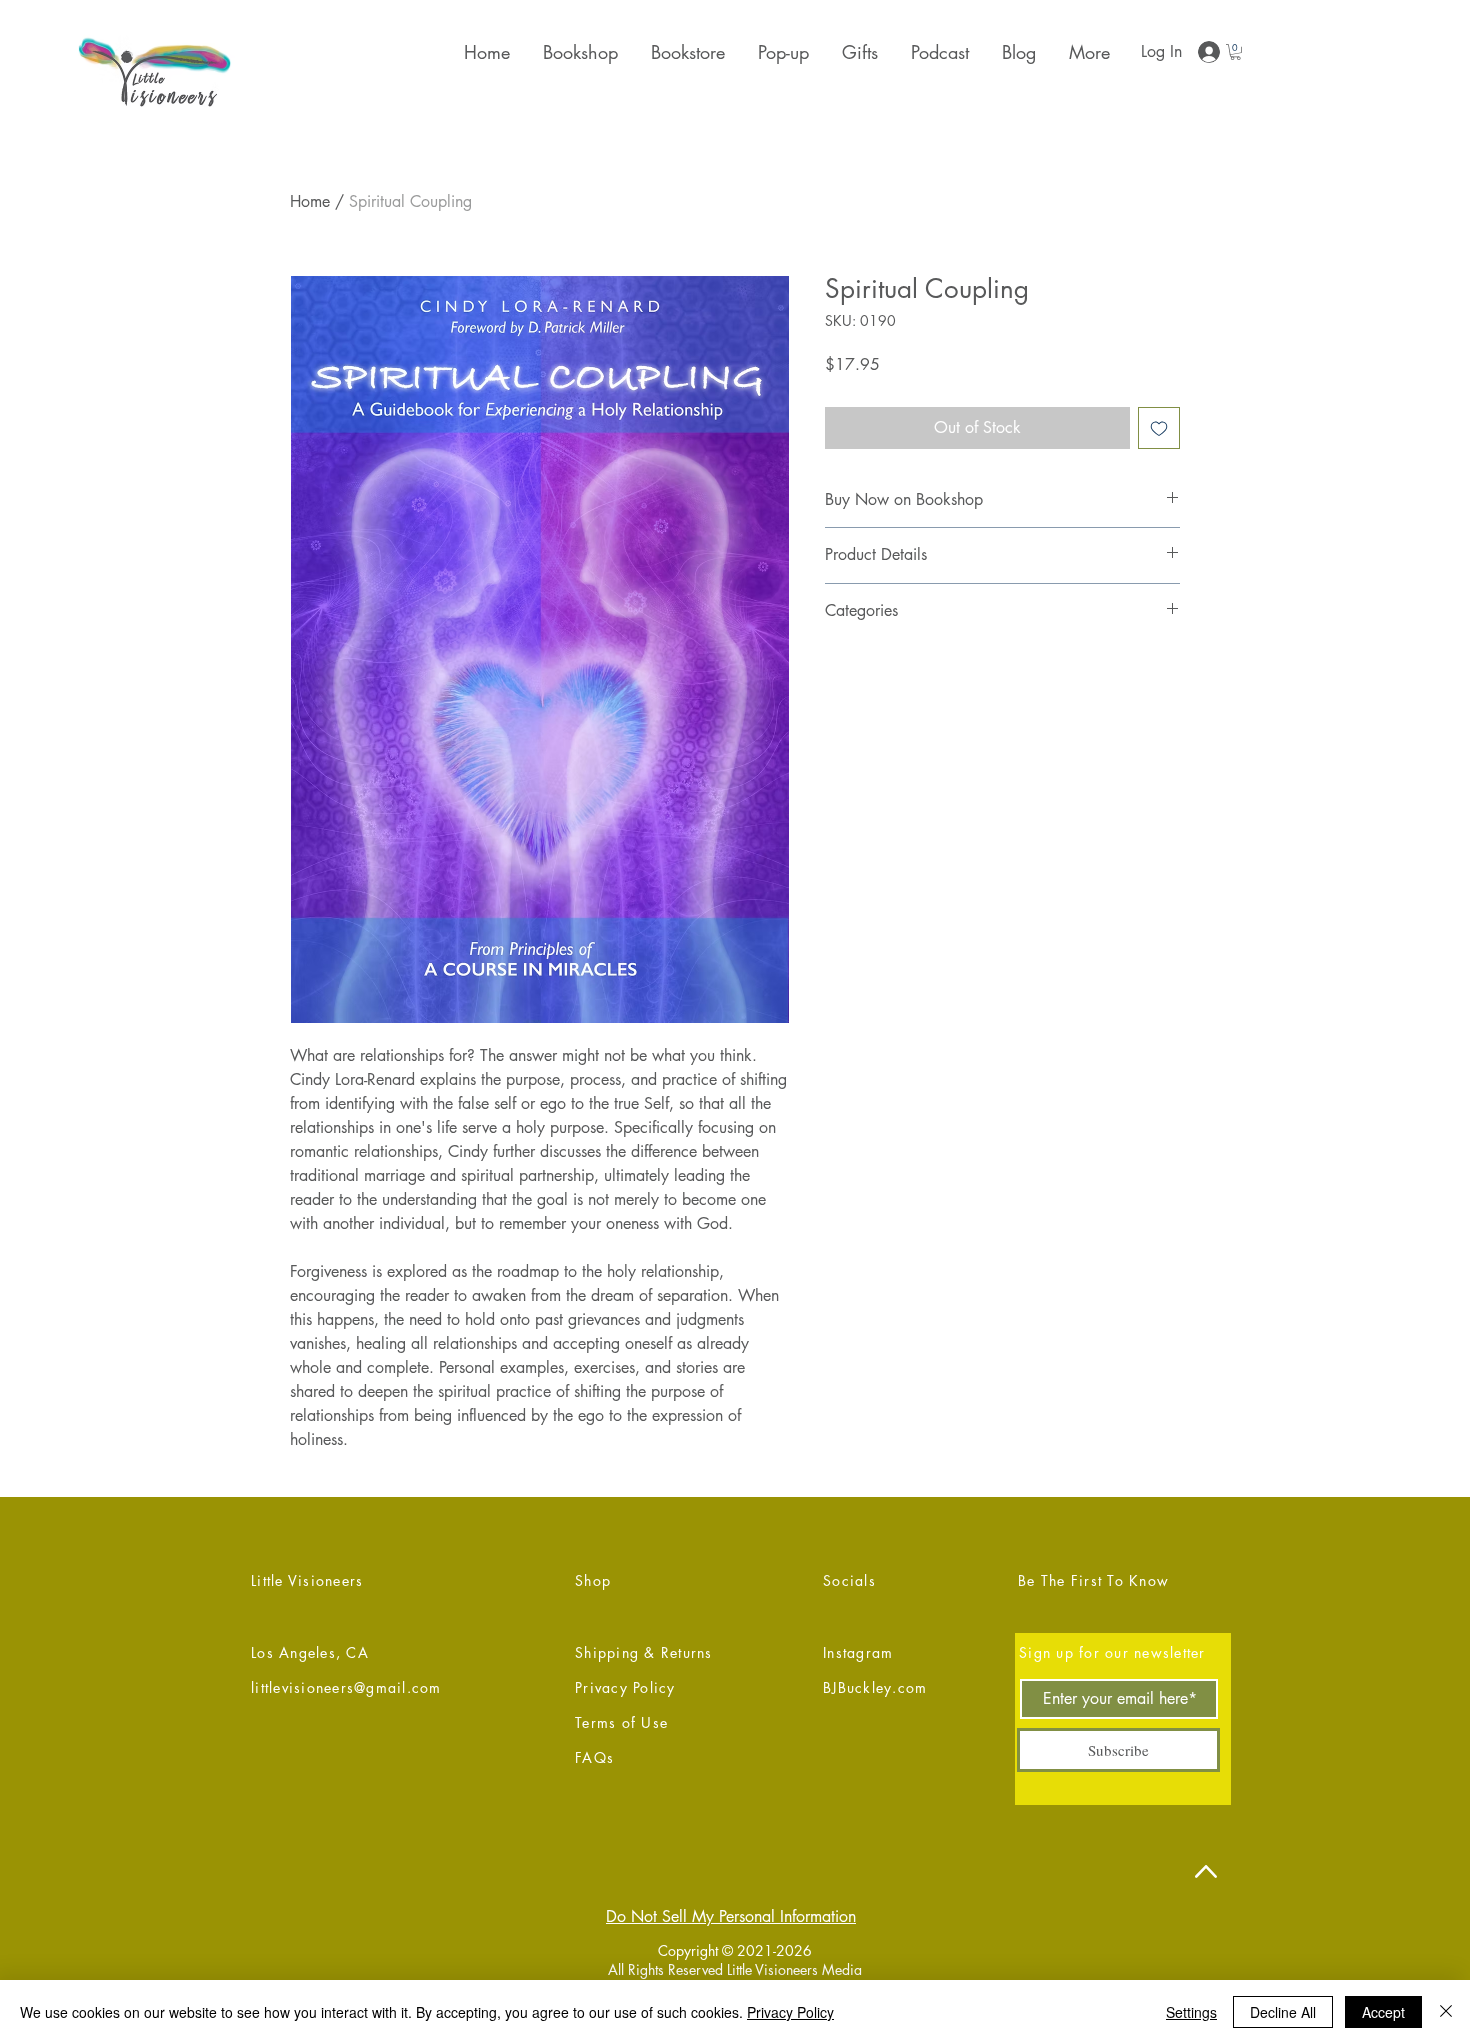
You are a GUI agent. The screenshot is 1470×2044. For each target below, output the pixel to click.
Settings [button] (1191, 2012)
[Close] (1446, 2012)
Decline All (1283, 2012)
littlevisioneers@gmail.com (346, 1687)
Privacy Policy (790, 2012)
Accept (1383, 2012)
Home (310, 201)
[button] (858, 52)
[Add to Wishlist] (1159, 428)
